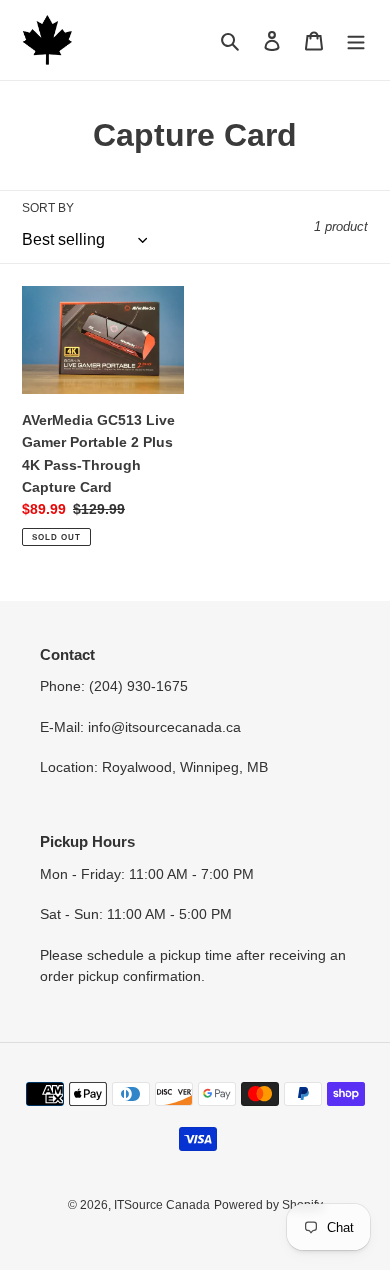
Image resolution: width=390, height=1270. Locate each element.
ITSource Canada (162, 1205)
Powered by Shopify (268, 1205)
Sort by (48, 208)
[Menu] (356, 40)
